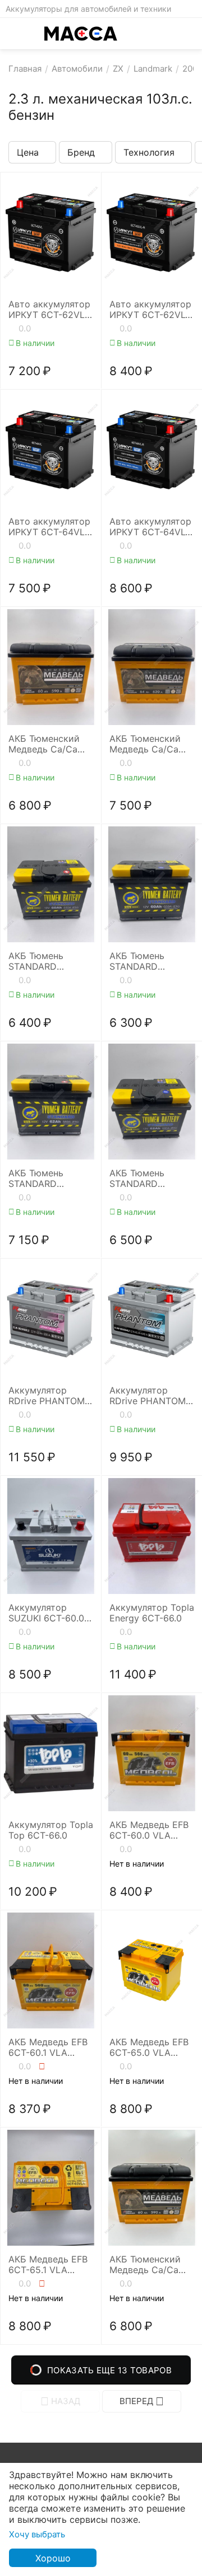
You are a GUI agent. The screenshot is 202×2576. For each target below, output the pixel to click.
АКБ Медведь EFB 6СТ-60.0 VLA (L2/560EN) (149, 1830)
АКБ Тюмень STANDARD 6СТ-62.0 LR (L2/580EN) (36, 1179)
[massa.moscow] (81, 34)
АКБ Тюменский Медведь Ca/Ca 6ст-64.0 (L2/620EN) (145, 744)
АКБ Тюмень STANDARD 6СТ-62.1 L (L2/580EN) (137, 1179)
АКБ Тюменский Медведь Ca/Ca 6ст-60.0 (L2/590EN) (145, 2265)
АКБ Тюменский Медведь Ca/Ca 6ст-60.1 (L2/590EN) (44, 744)
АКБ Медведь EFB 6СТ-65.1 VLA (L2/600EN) (48, 2265)
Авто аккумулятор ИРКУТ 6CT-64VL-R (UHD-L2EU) (150, 527)
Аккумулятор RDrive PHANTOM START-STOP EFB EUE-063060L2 (47, 1396)
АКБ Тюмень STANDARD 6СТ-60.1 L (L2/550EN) (137, 961)
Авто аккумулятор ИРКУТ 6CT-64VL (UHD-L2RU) (49, 527)
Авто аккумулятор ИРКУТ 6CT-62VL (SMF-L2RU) (49, 310)
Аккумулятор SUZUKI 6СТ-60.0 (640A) (46, 1613)
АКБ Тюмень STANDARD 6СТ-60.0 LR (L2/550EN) (36, 961)
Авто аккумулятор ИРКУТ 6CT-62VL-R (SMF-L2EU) (150, 310)
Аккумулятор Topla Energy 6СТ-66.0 (152, 1613)
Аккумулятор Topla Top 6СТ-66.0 (51, 1830)
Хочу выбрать (37, 2534)
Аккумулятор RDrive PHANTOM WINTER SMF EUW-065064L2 (151, 1396)
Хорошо (53, 2558)
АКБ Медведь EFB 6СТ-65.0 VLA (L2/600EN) (149, 2047)
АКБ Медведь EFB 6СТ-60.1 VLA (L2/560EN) (48, 2047)
